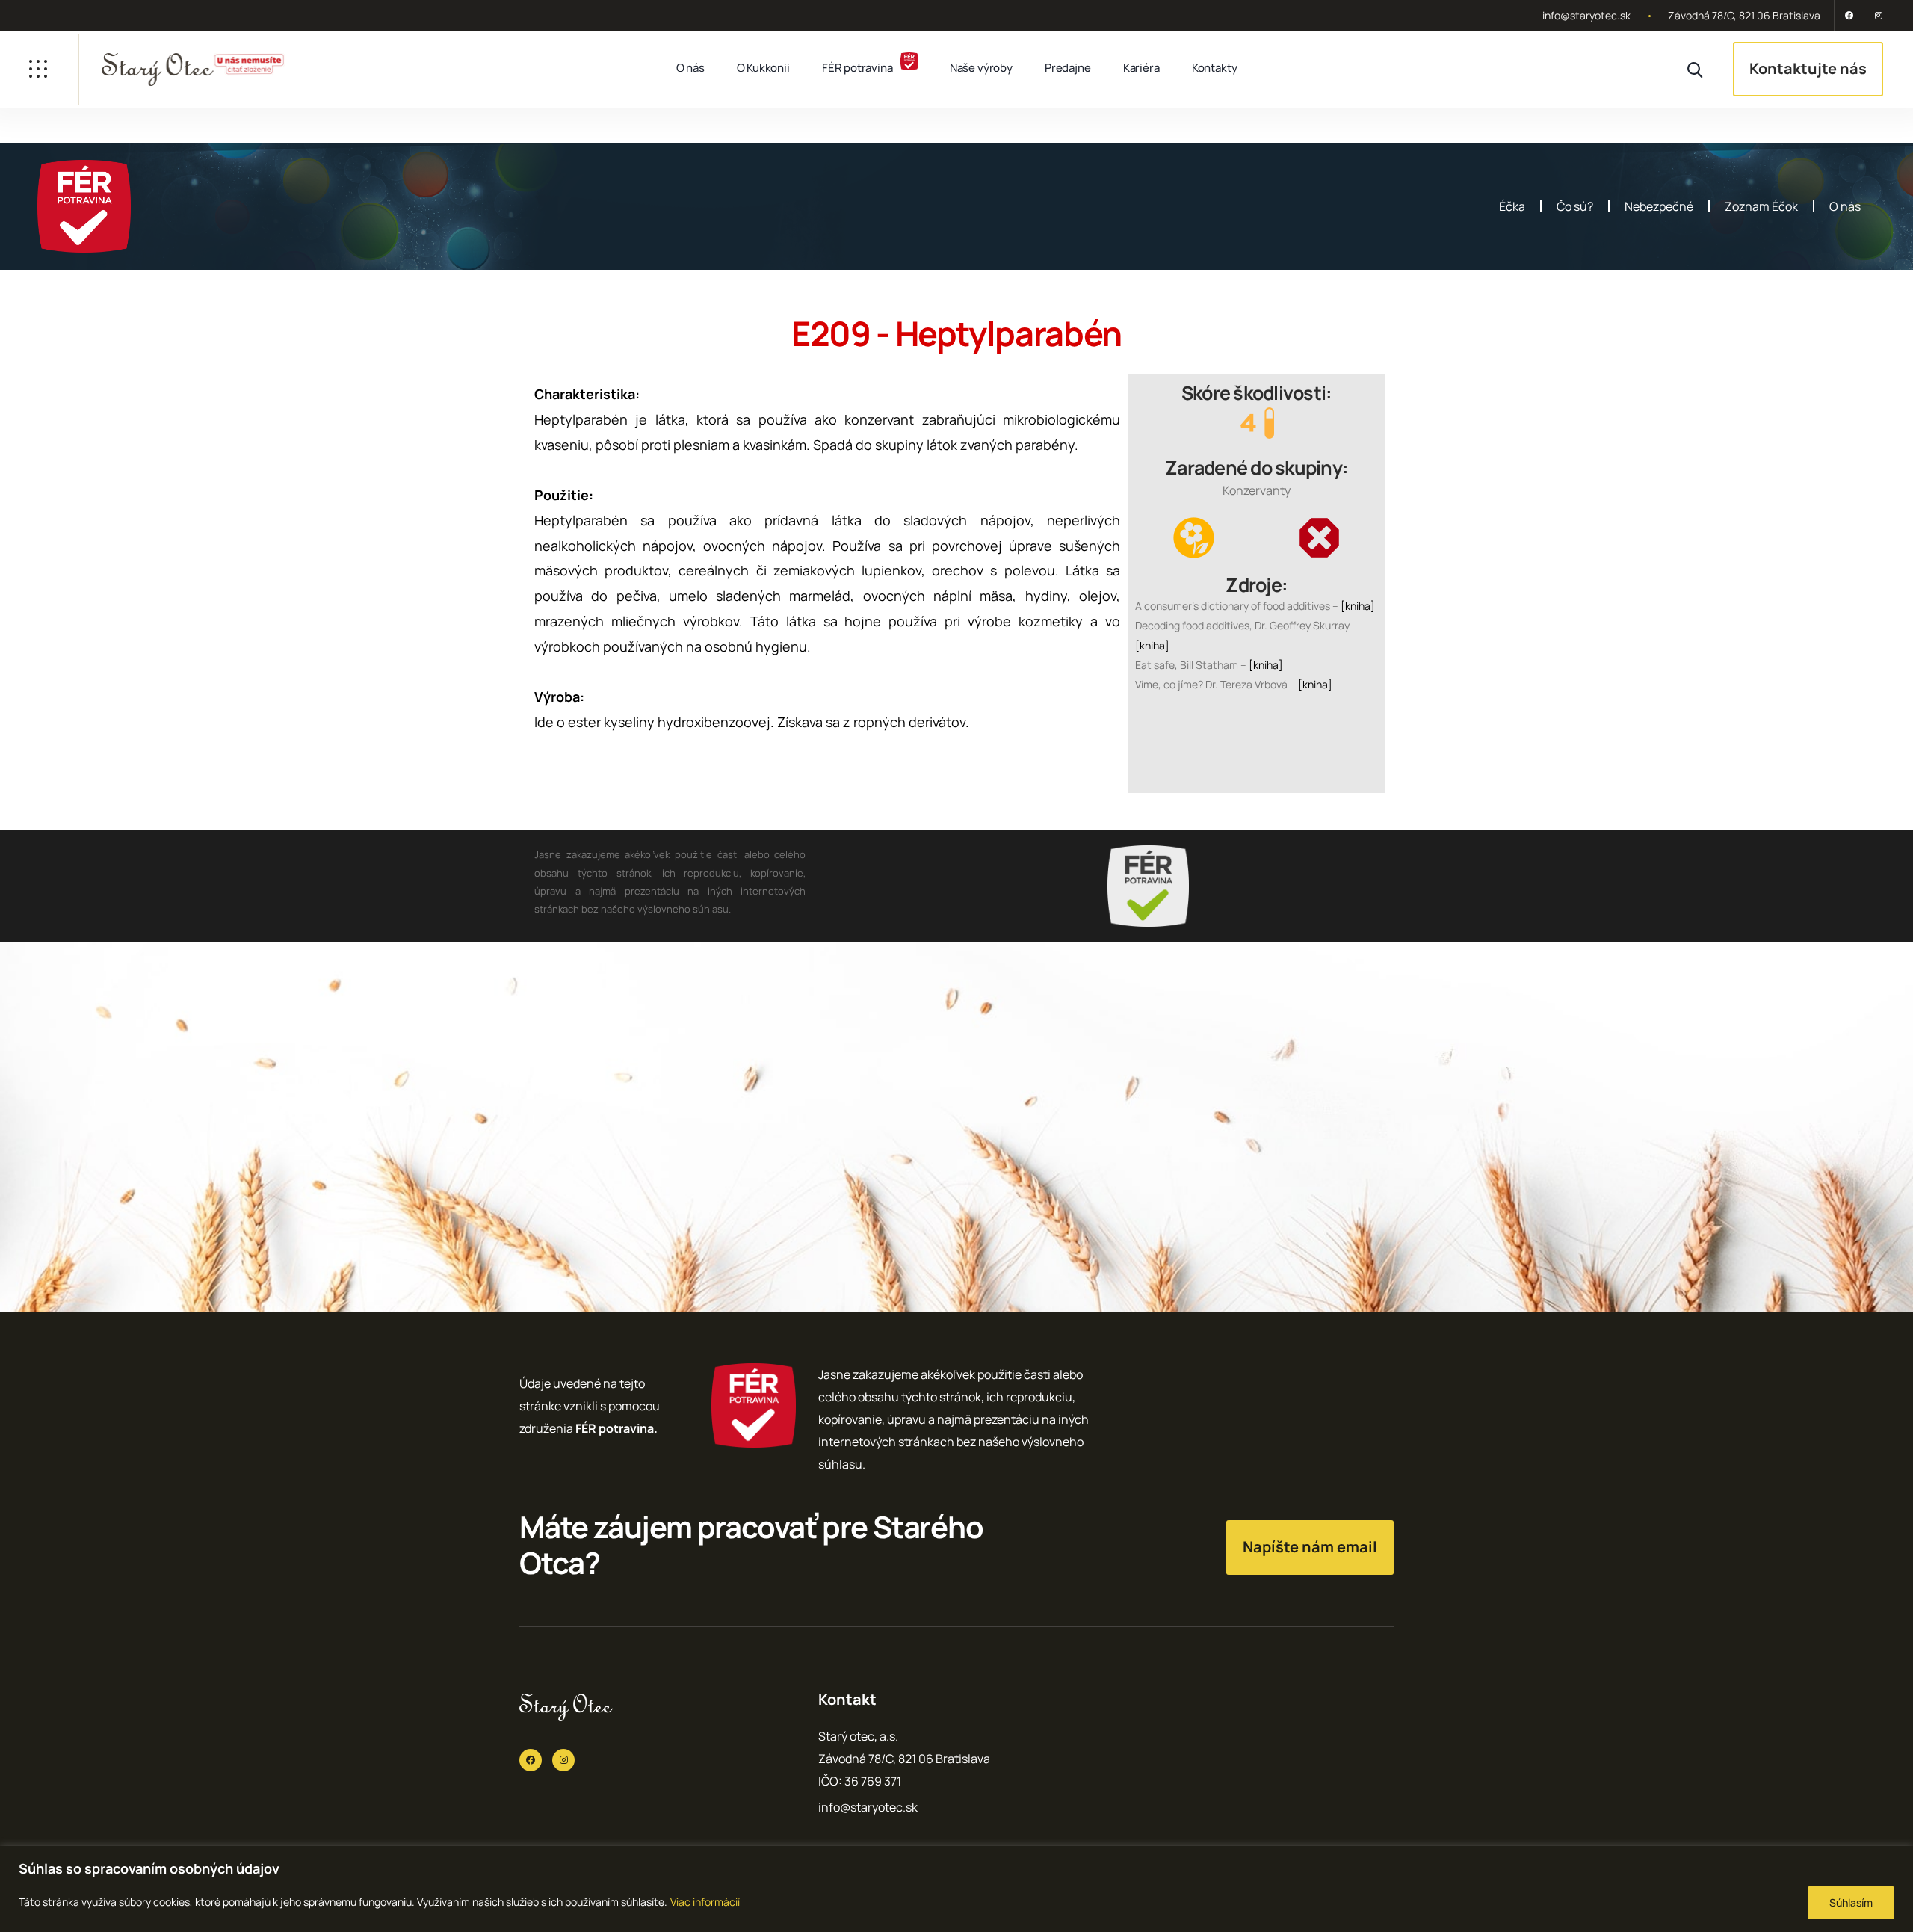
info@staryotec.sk (1586, 15)
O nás (690, 68)
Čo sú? (1575, 206)
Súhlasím (1851, 1902)
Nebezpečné (1659, 206)
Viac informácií (705, 1902)
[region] (956, 1889)
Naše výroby (981, 68)
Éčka (1512, 206)
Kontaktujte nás (1808, 68)
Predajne (1068, 68)
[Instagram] (1876, 15)
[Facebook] (1849, 15)
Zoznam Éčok (1761, 206)
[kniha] (1358, 606)
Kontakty (1215, 68)
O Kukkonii (763, 68)
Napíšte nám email (1310, 1547)
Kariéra (1141, 68)
